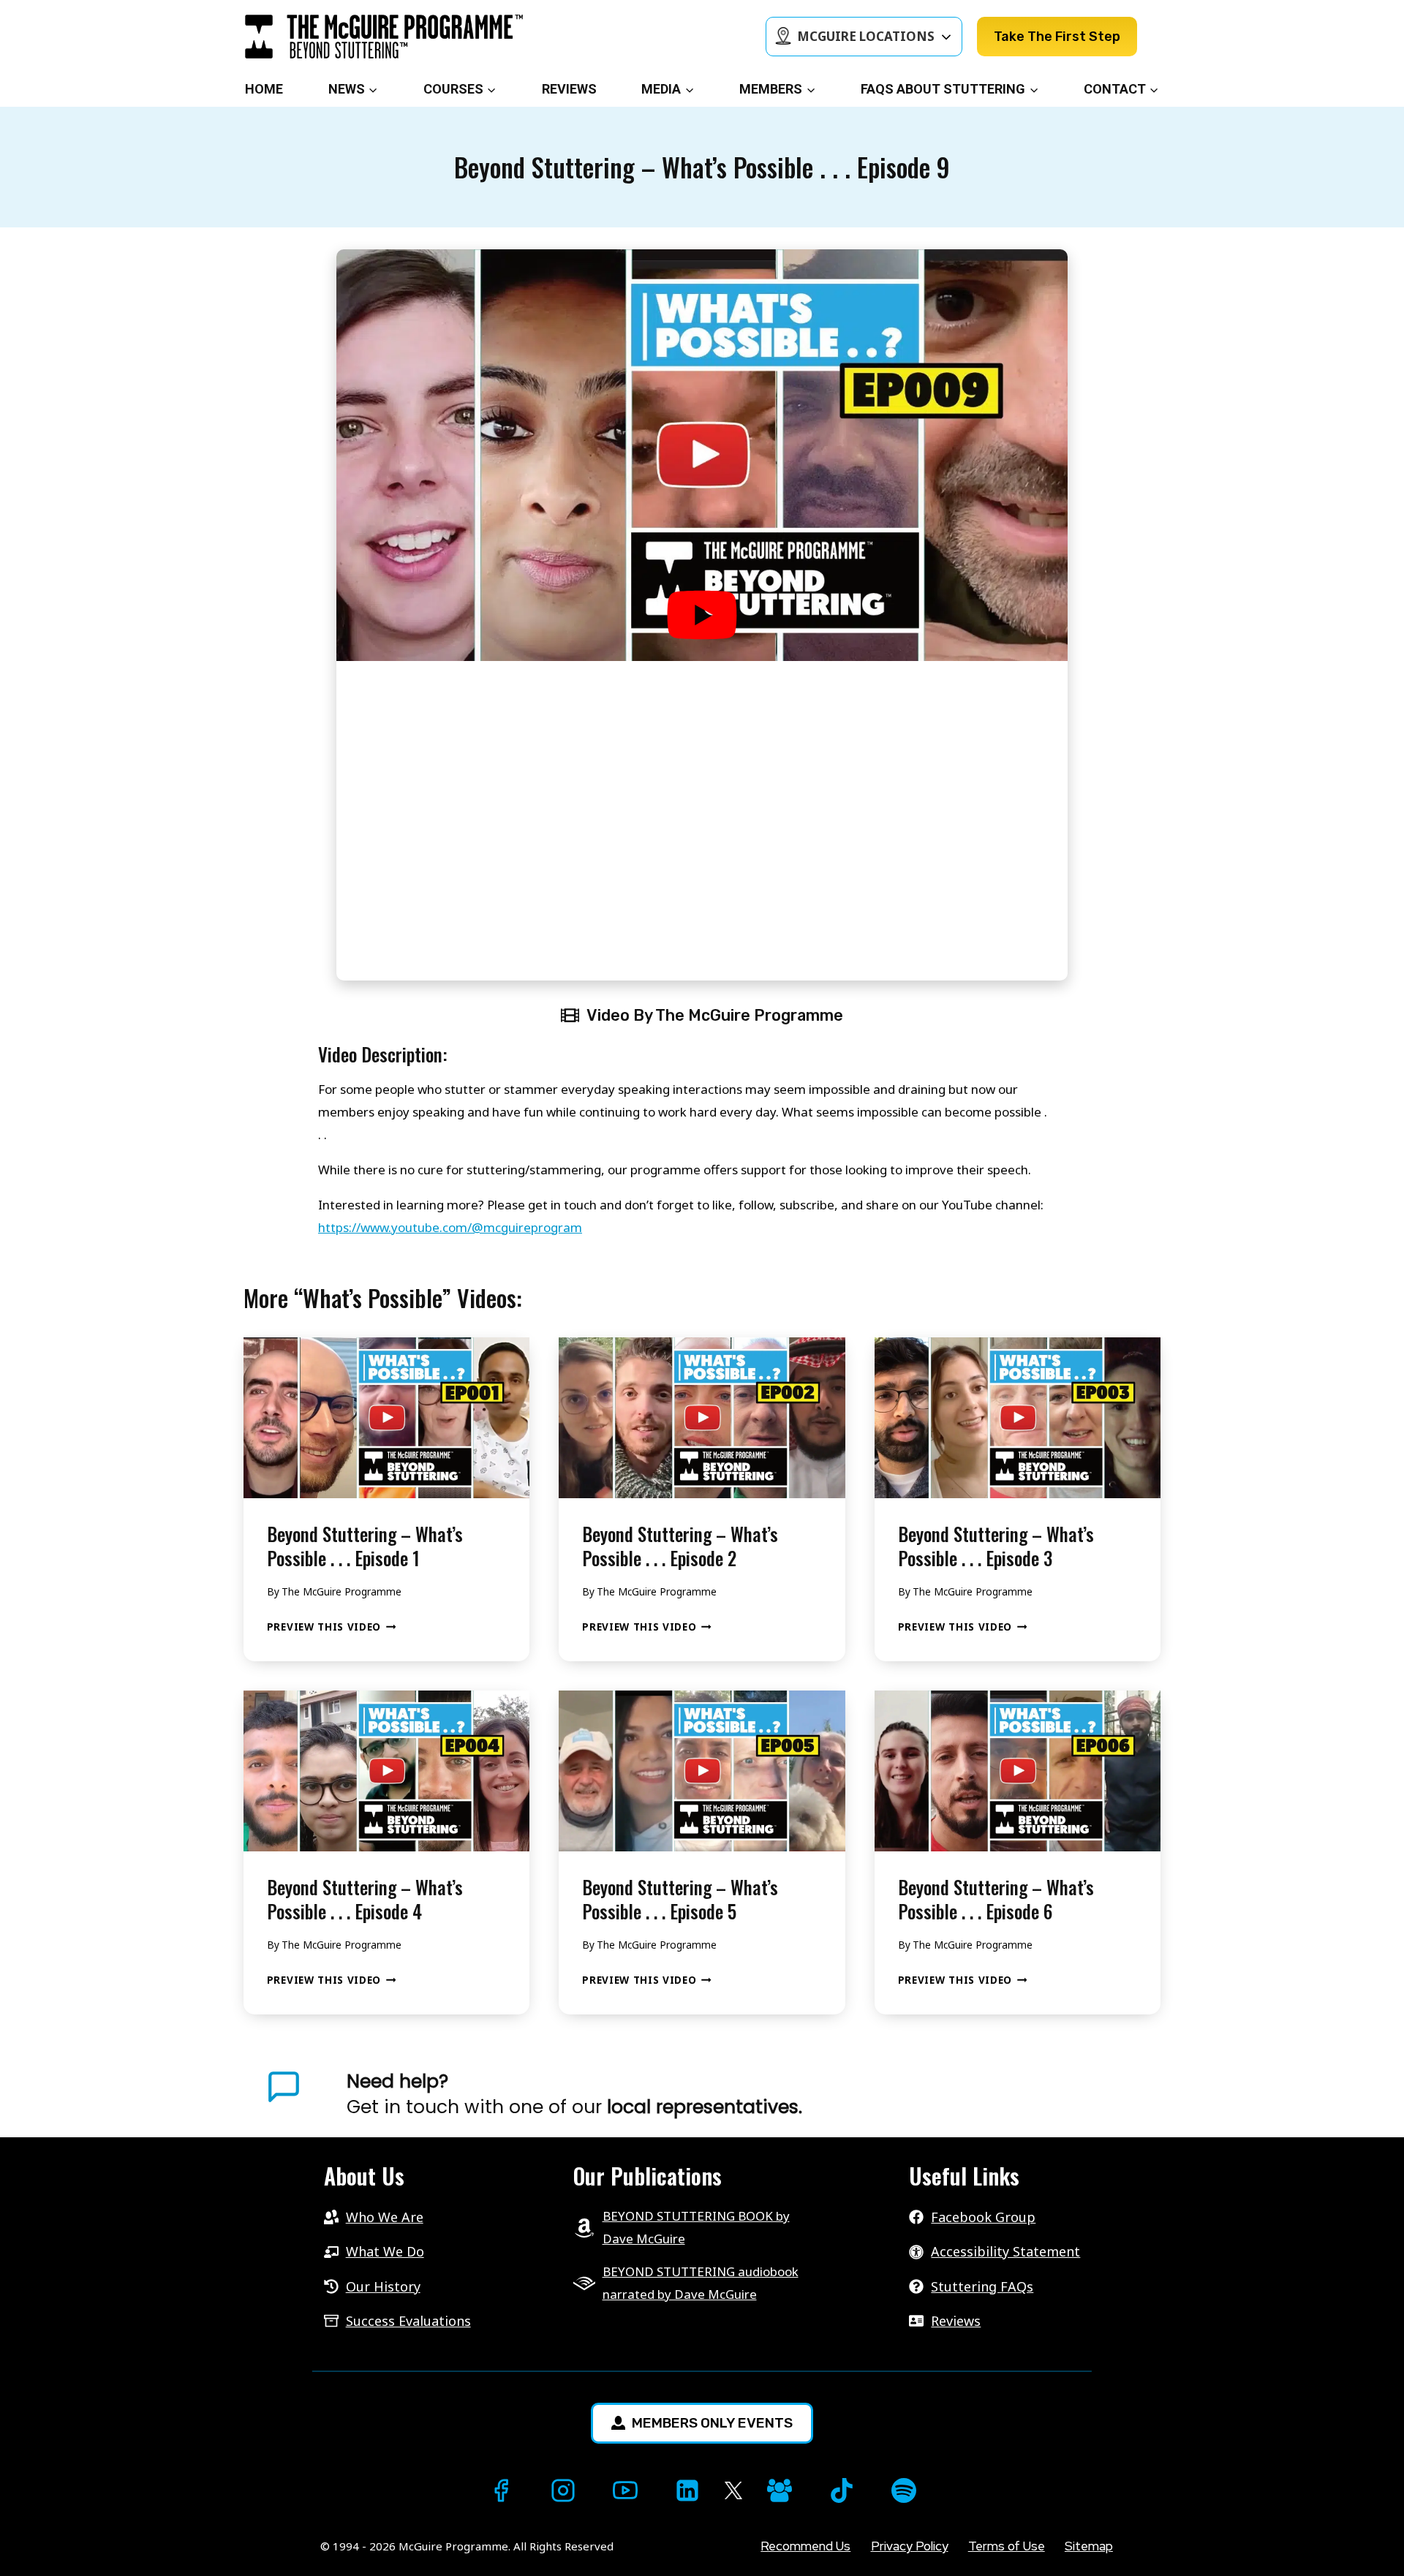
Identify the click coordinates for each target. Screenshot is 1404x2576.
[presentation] (386, 1418)
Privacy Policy (910, 2546)
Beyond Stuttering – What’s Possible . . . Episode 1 (365, 1546)
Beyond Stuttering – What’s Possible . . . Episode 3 (996, 1546)
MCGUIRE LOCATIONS (866, 36)
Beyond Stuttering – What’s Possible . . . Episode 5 (680, 1899)
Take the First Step (1057, 37)
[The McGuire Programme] (384, 37)
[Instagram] (563, 2490)
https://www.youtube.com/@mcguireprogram (450, 1227)
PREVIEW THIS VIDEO (332, 1627)
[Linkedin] (687, 2490)
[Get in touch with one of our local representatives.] (754, 2094)
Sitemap (1089, 2546)
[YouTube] (625, 2490)
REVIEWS (569, 89)
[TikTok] (842, 2490)
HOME (264, 89)
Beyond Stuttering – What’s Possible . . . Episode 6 (996, 1899)
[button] (702, 615)
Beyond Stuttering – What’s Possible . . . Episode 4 (365, 1899)
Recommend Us (805, 2546)
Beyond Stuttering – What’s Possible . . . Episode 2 (680, 1546)
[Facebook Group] (780, 2490)
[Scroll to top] (27, 2540)
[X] (733, 2491)
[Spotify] (904, 2490)
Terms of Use (1007, 2546)
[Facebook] (501, 2490)
